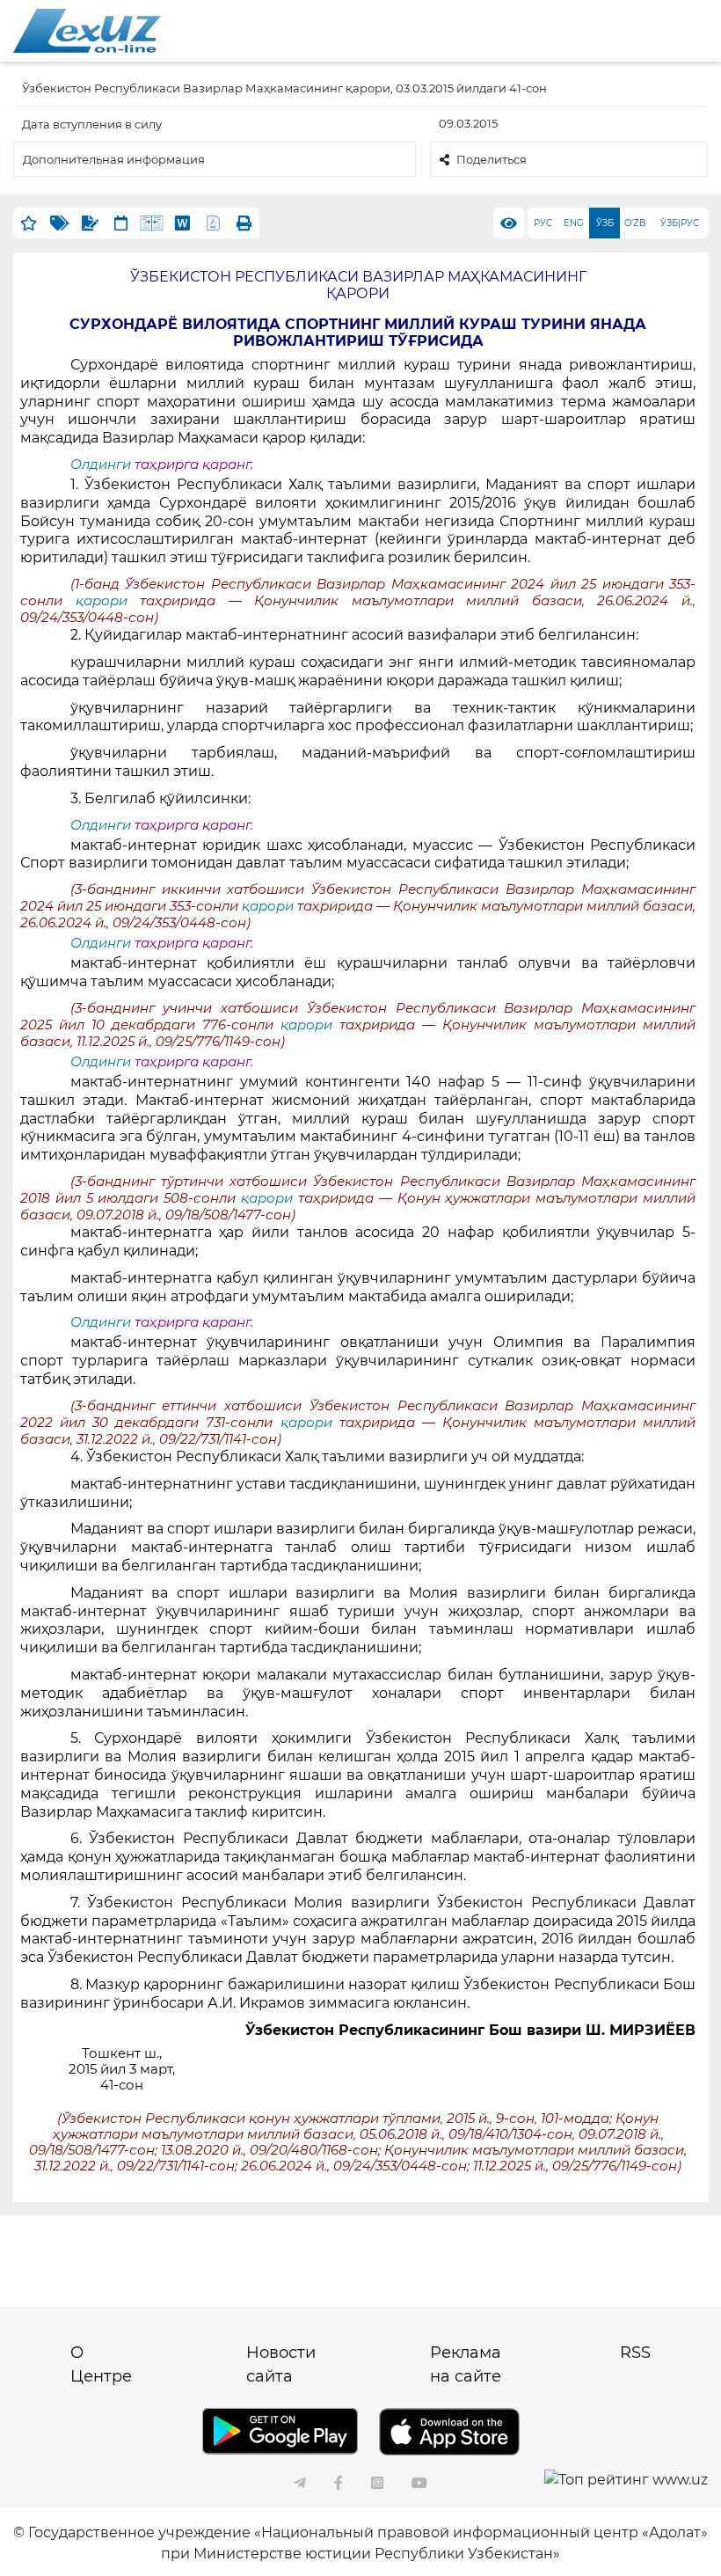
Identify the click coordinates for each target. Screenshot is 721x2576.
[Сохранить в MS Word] (182, 223)
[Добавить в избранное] (29, 223)
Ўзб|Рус (680, 223)
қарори (108, 601)
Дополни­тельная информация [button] (114, 159)
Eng (574, 223)
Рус (543, 223)
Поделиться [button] (492, 159)
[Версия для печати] (244, 223)
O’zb (635, 223)
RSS (635, 2353)
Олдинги (101, 465)
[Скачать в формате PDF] (213, 223)
